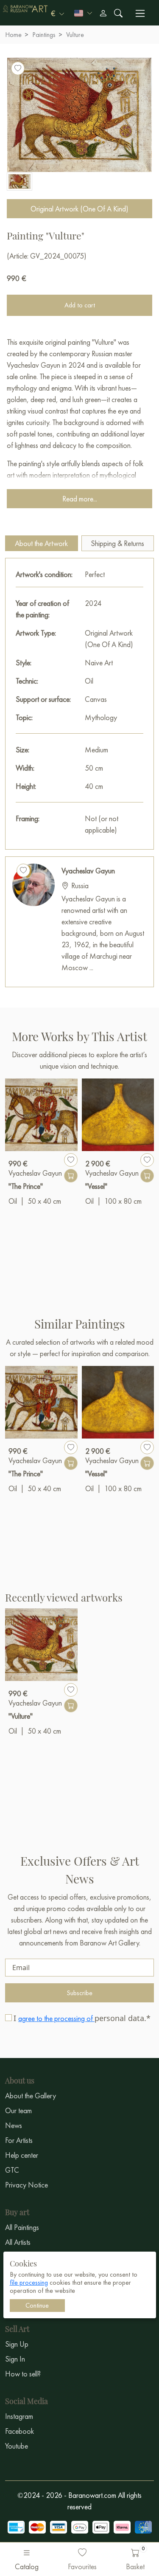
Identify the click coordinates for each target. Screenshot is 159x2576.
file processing (29, 2282)
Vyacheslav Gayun (88, 871)
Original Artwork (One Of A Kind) (79, 209)
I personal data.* (82, 2018)
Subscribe (79, 1993)
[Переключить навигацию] (140, 13)
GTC (12, 2170)
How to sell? (23, 2374)
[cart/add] (71, 1176)
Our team (18, 2110)
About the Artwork (41, 543)
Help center (22, 2155)
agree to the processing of (56, 2018)
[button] (57, 13)
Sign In (15, 2359)
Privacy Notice (26, 2185)
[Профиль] (103, 13)
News (14, 2125)
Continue (37, 2305)
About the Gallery (31, 2096)
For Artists (19, 2140)
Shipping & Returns (117, 543)
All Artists (18, 2242)
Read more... (80, 499)
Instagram (19, 2416)
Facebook (20, 2431)
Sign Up (17, 2344)
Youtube (17, 2446)
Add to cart (80, 305)
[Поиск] (118, 13)
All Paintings (22, 2227)
